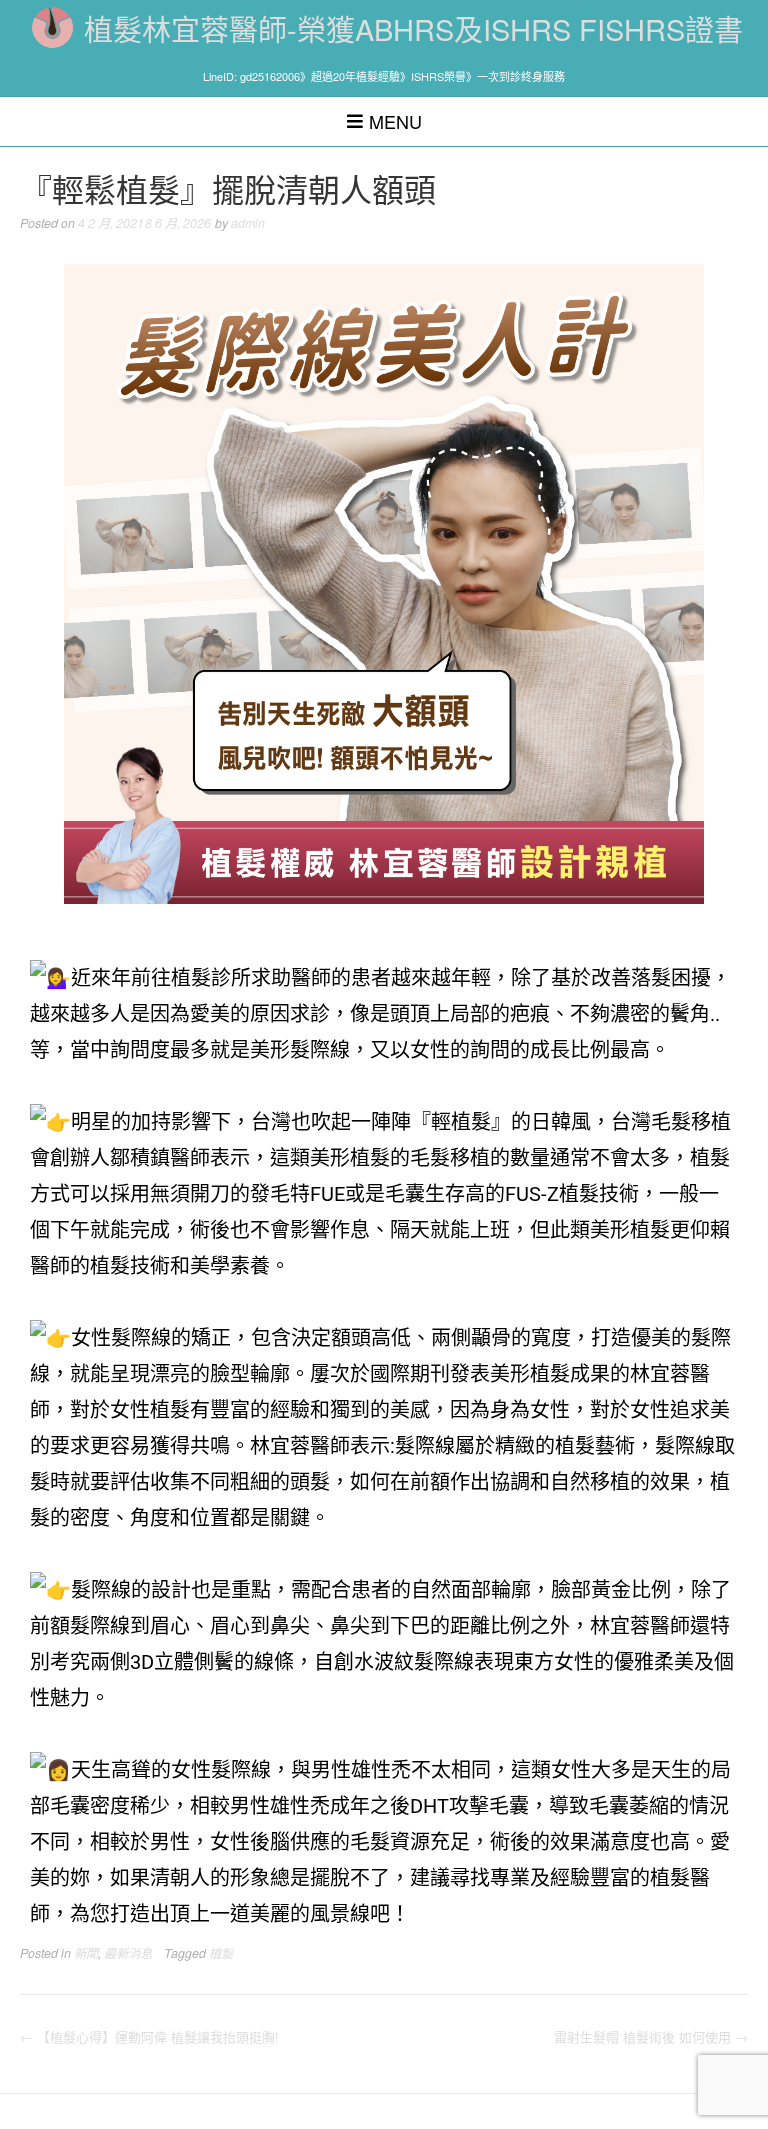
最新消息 (128, 1953)
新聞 (86, 1953)
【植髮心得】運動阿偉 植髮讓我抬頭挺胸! (149, 2036)
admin (248, 223)
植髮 (221, 1953)
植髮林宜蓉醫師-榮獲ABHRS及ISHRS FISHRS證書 (413, 28)
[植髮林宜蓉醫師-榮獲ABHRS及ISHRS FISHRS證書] (52, 27)
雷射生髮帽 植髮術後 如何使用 (651, 2036)
